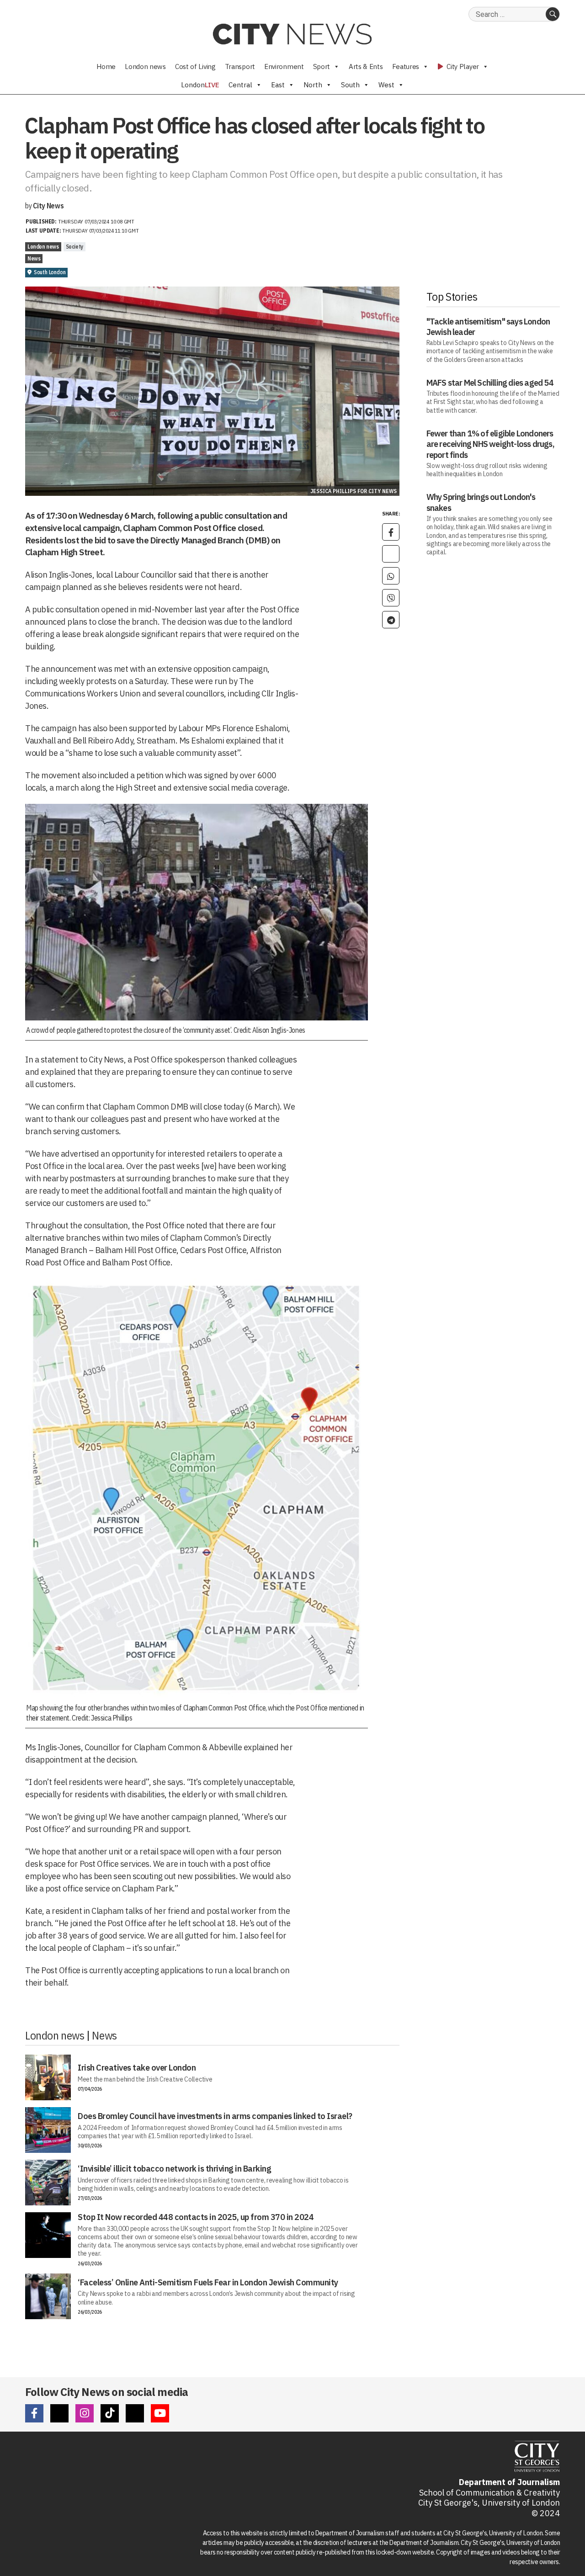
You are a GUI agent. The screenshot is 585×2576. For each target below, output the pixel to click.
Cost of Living (195, 66)
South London (50, 272)
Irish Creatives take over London (137, 2068)
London (200, 85)
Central (240, 85)
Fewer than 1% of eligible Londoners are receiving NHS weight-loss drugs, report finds (490, 444)
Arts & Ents (366, 66)
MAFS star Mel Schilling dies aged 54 (490, 383)
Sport (322, 66)
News (34, 258)
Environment (284, 66)
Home (106, 66)
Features (406, 66)
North (313, 85)
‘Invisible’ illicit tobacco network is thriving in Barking (174, 2169)
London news (145, 66)
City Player (462, 66)
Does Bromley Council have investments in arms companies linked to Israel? (215, 2116)
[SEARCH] (553, 14)
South (350, 85)
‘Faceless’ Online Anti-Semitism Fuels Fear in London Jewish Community (208, 2282)
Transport (240, 66)
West (386, 85)
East (278, 85)
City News (48, 206)
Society (74, 247)
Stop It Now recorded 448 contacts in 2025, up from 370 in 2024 (196, 2217)
